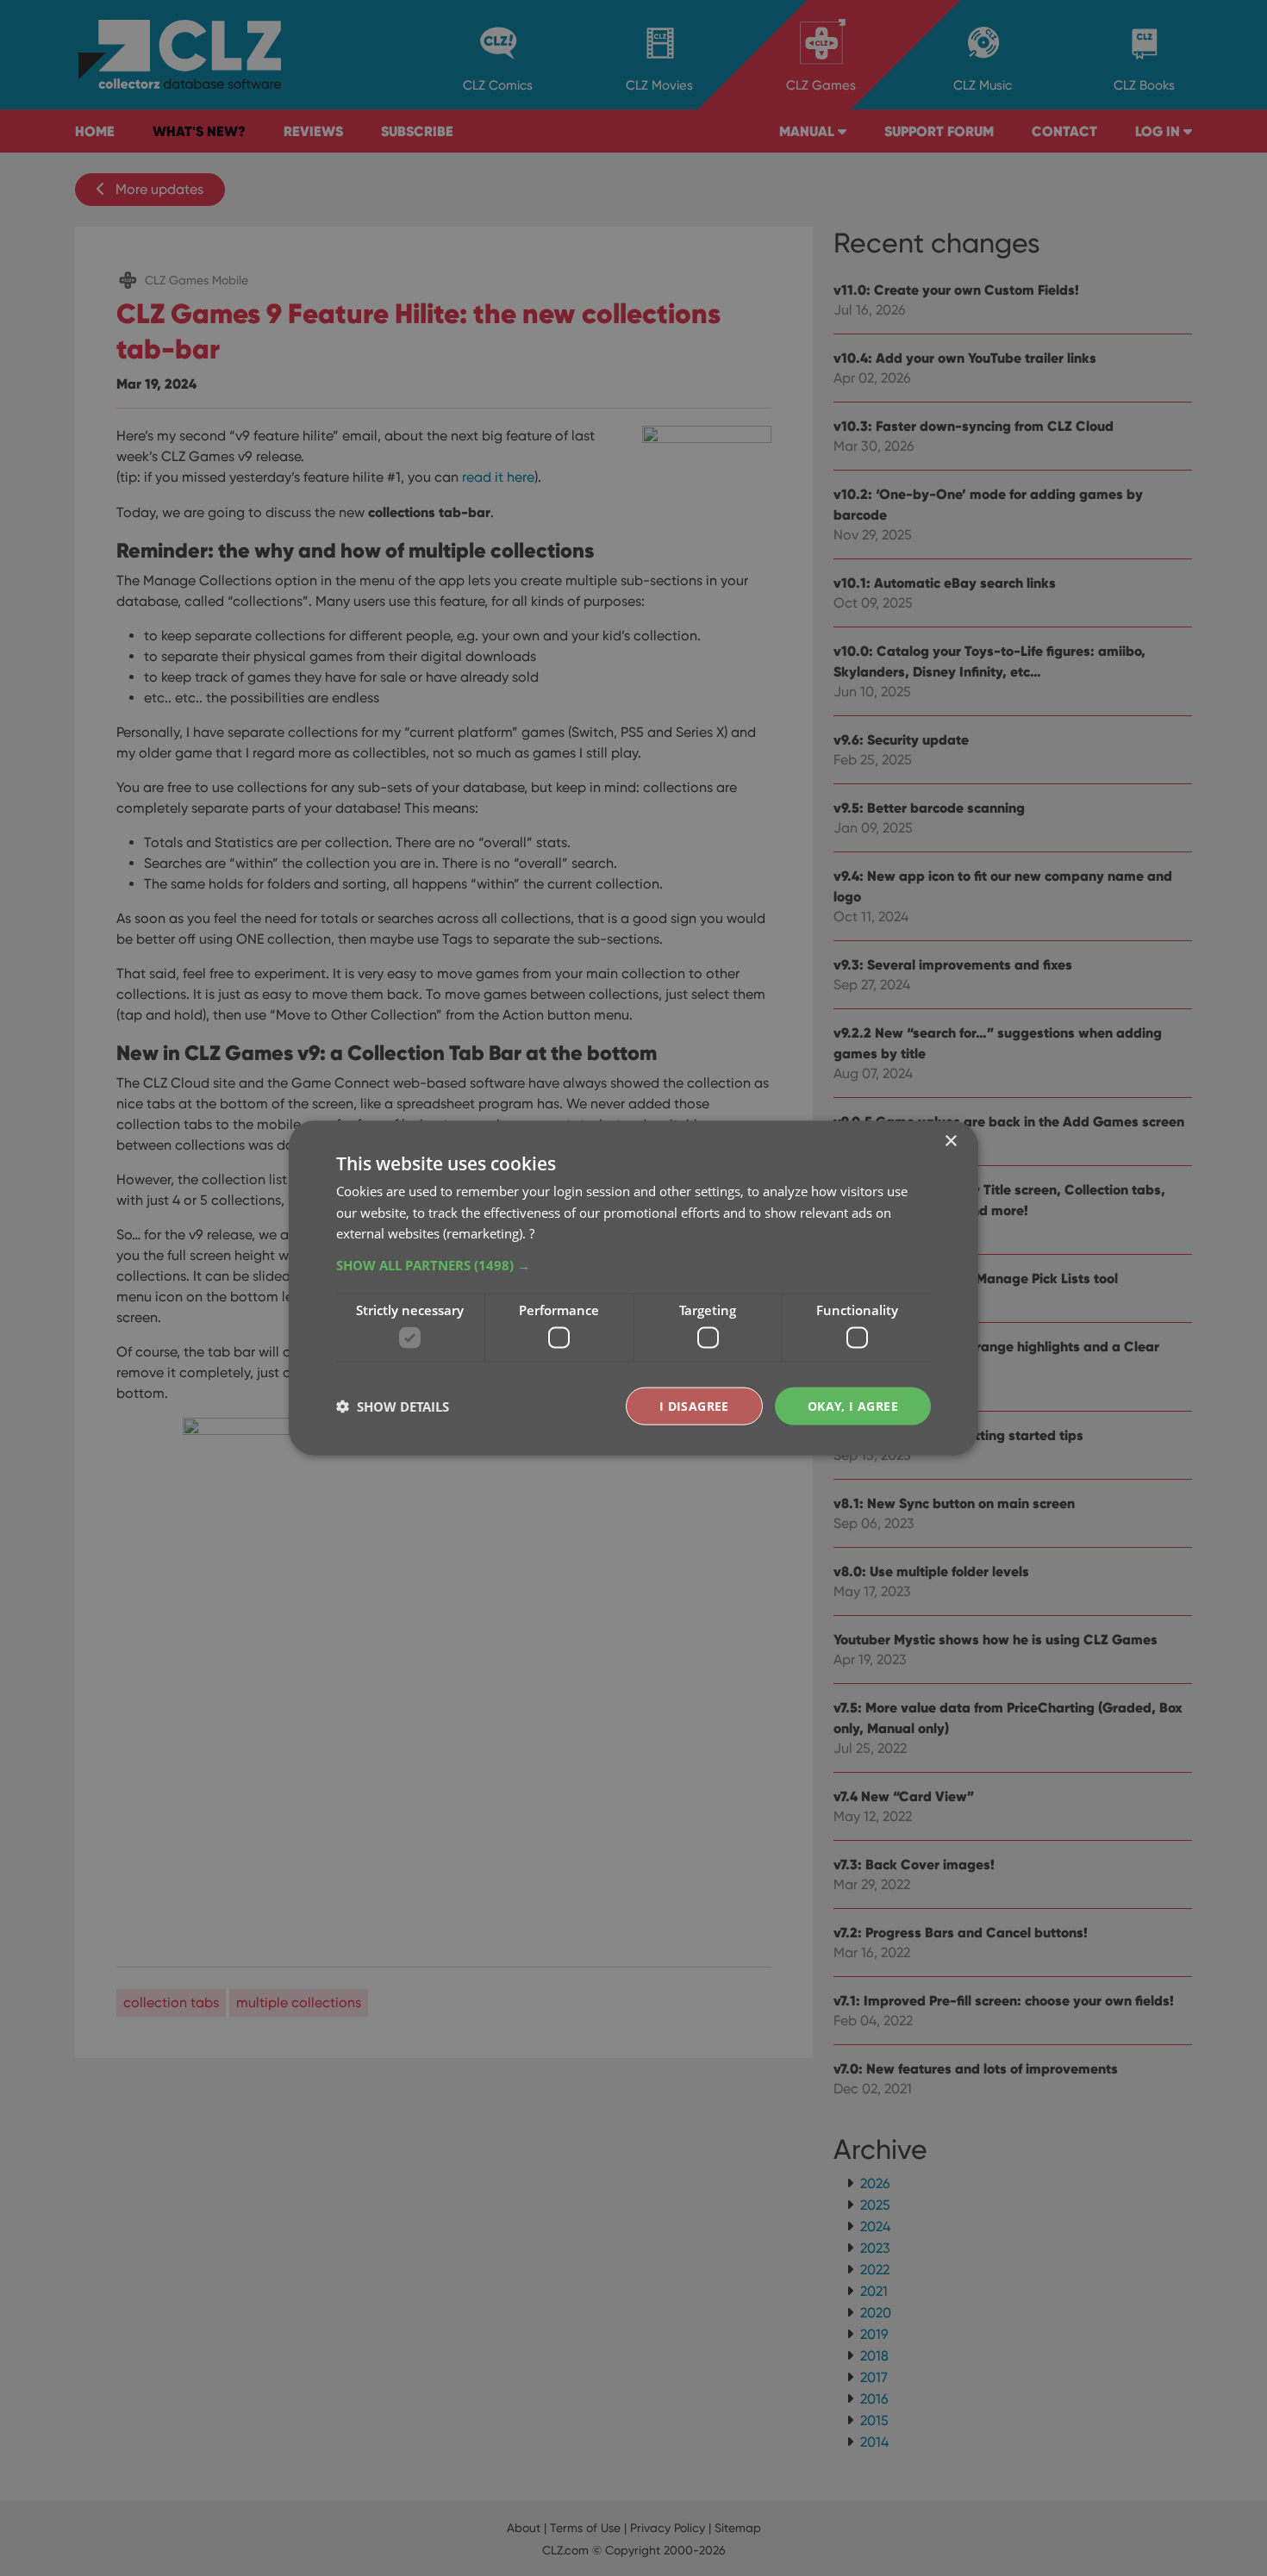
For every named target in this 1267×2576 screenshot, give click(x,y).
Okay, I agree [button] (853, 1405)
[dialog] (633, 1288)
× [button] (950, 1141)
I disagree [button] (694, 1405)
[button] (633, 1265)
